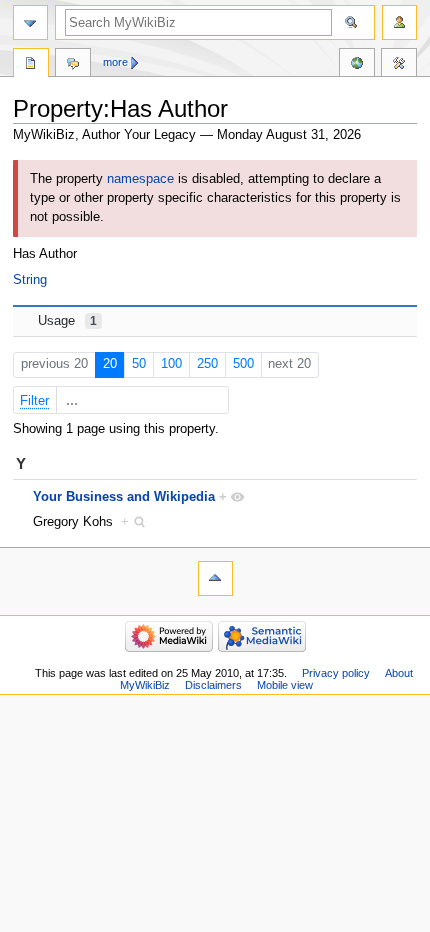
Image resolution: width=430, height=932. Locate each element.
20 (110, 364)
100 (171, 364)
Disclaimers (213, 685)
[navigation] (30, 22)
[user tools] (399, 22)
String (30, 280)
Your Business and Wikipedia (124, 497)
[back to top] (215, 578)
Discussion (73, 65)
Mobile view (285, 685)
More (115, 62)
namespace (140, 179)
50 (139, 364)
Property (31, 65)
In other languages (357, 65)
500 (243, 364)
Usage (67, 321)
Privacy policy (336, 673)
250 (207, 364)
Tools (399, 65)
